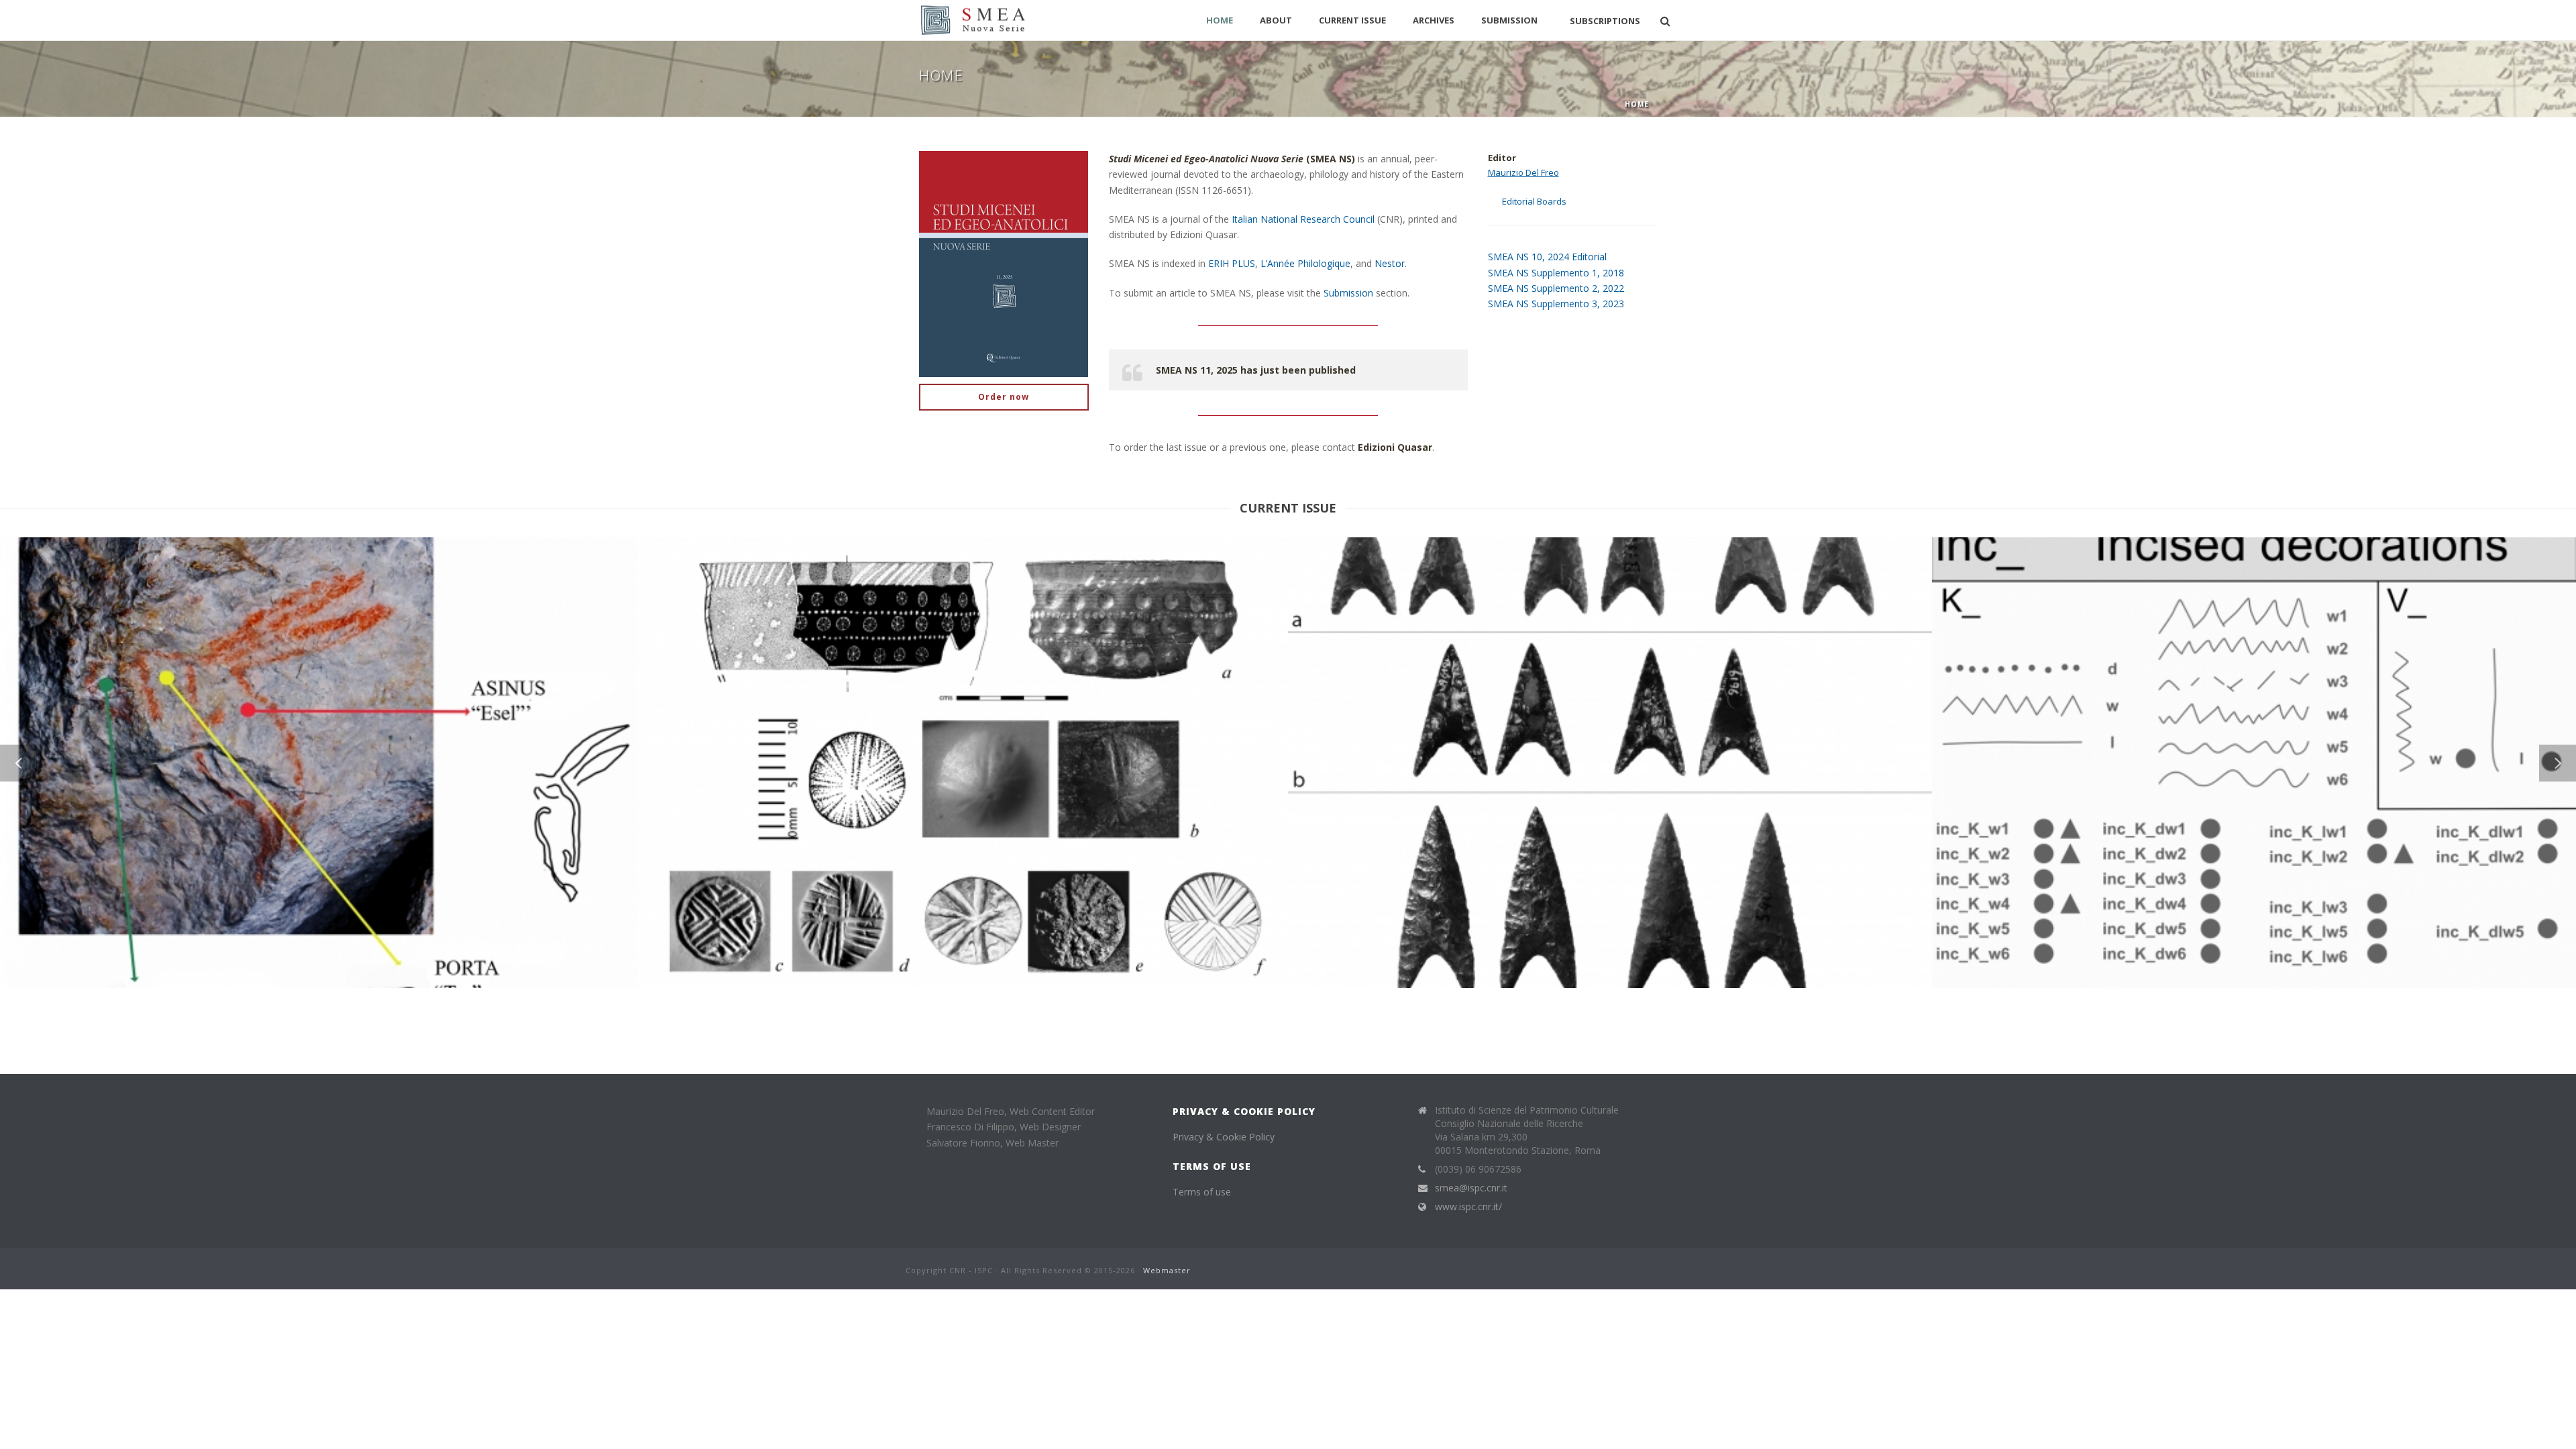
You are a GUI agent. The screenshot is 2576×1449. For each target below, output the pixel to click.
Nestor (1390, 263)
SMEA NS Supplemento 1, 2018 (1556, 273)
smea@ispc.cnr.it (1471, 1188)
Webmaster (1167, 1270)
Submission (1509, 20)
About (1276, 20)
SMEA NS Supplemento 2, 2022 (1556, 288)
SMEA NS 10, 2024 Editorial (1547, 257)
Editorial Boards (1534, 201)
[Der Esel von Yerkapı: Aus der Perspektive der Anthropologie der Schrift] (341, 643)
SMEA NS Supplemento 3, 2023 (1556, 304)
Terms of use (1202, 1192)
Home (1220, 20)
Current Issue (1352, 20)
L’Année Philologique (1305, 263)
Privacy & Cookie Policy (1224, 1137)
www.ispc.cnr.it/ (1468, 1207)
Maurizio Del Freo (1523, 172)
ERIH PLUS (1232, 263)
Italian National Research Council (1303, 219)
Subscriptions (1605, 21)
